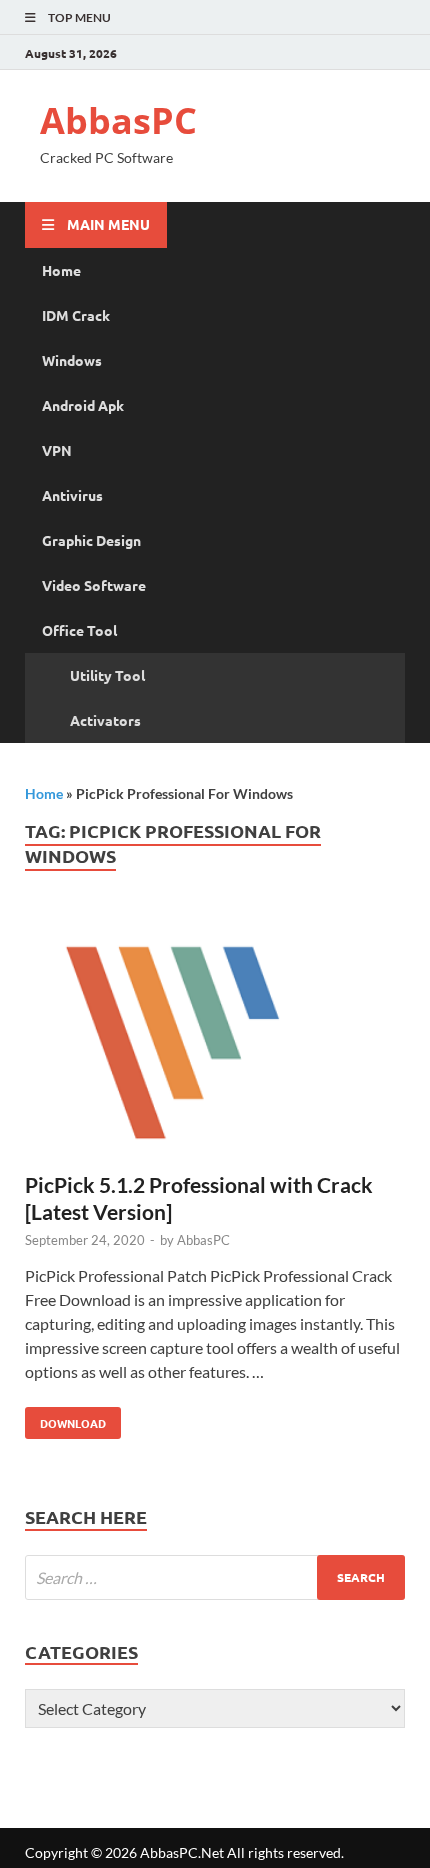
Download (65, 1419)
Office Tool (79, 630)
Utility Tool (107, 675)
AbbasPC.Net (182, 1852)
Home (61, 270)
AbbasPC (118, 120)
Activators (105, 720)
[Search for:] (215, 1577)
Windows (72, 360)
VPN (57, 450)
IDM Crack (76, 315)
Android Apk (83, 405)
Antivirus (72, 495)
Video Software (94, 585)
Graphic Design (91, 540)
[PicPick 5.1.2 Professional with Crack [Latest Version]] (215, 1040)
